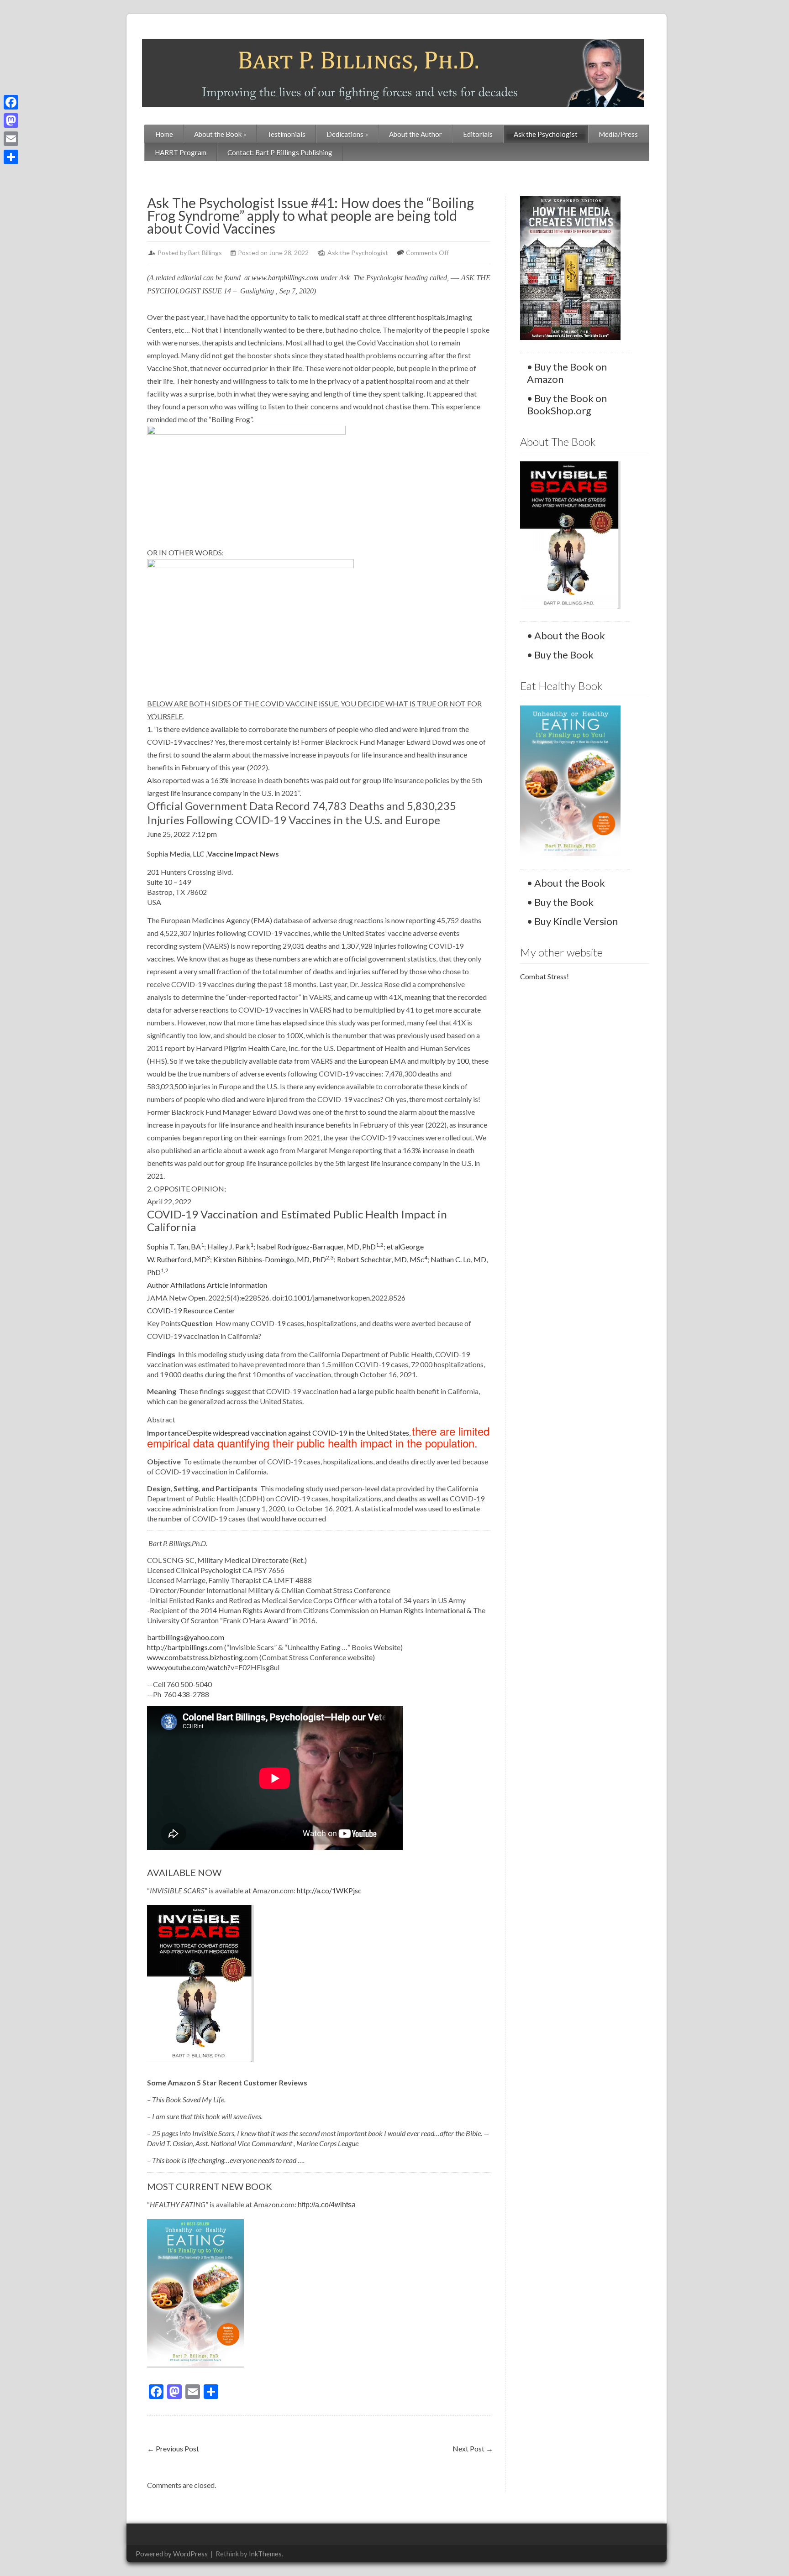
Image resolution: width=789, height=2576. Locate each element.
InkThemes (265, 2554)
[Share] (11, 157)
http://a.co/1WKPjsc (329, 1890)
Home (164, 134)
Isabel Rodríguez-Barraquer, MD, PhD (320, 1246)
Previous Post (173, 2448)
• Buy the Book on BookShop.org (567, 404)
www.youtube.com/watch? (189, 1667)
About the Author (416, 134)
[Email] (11, 139)
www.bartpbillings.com (285, 278)
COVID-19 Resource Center (191, 1310)
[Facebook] (11, 102)
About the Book (220, 134)
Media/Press (618, 134)
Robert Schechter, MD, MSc (382, 1259)
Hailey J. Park (230, 1246)
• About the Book (566, 635)
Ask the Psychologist (546, 134)
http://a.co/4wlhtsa (327, 2205)
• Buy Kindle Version (572, 921)
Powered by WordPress (172, 2554)
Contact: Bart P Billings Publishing (280, 152)
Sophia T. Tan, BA (176, 1246)
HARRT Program (181, 152)
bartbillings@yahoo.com (186, 1637)
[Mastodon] (11, 120)
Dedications (347, 134)
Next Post (473, 2448)
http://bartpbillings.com (185, 1647)
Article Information (237, 1285)
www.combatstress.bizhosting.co (200, 1657)
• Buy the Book (560, 655)
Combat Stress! (544, 976)
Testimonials (286, 134)
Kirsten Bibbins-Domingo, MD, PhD (274, 1259)
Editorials (478, 134)
